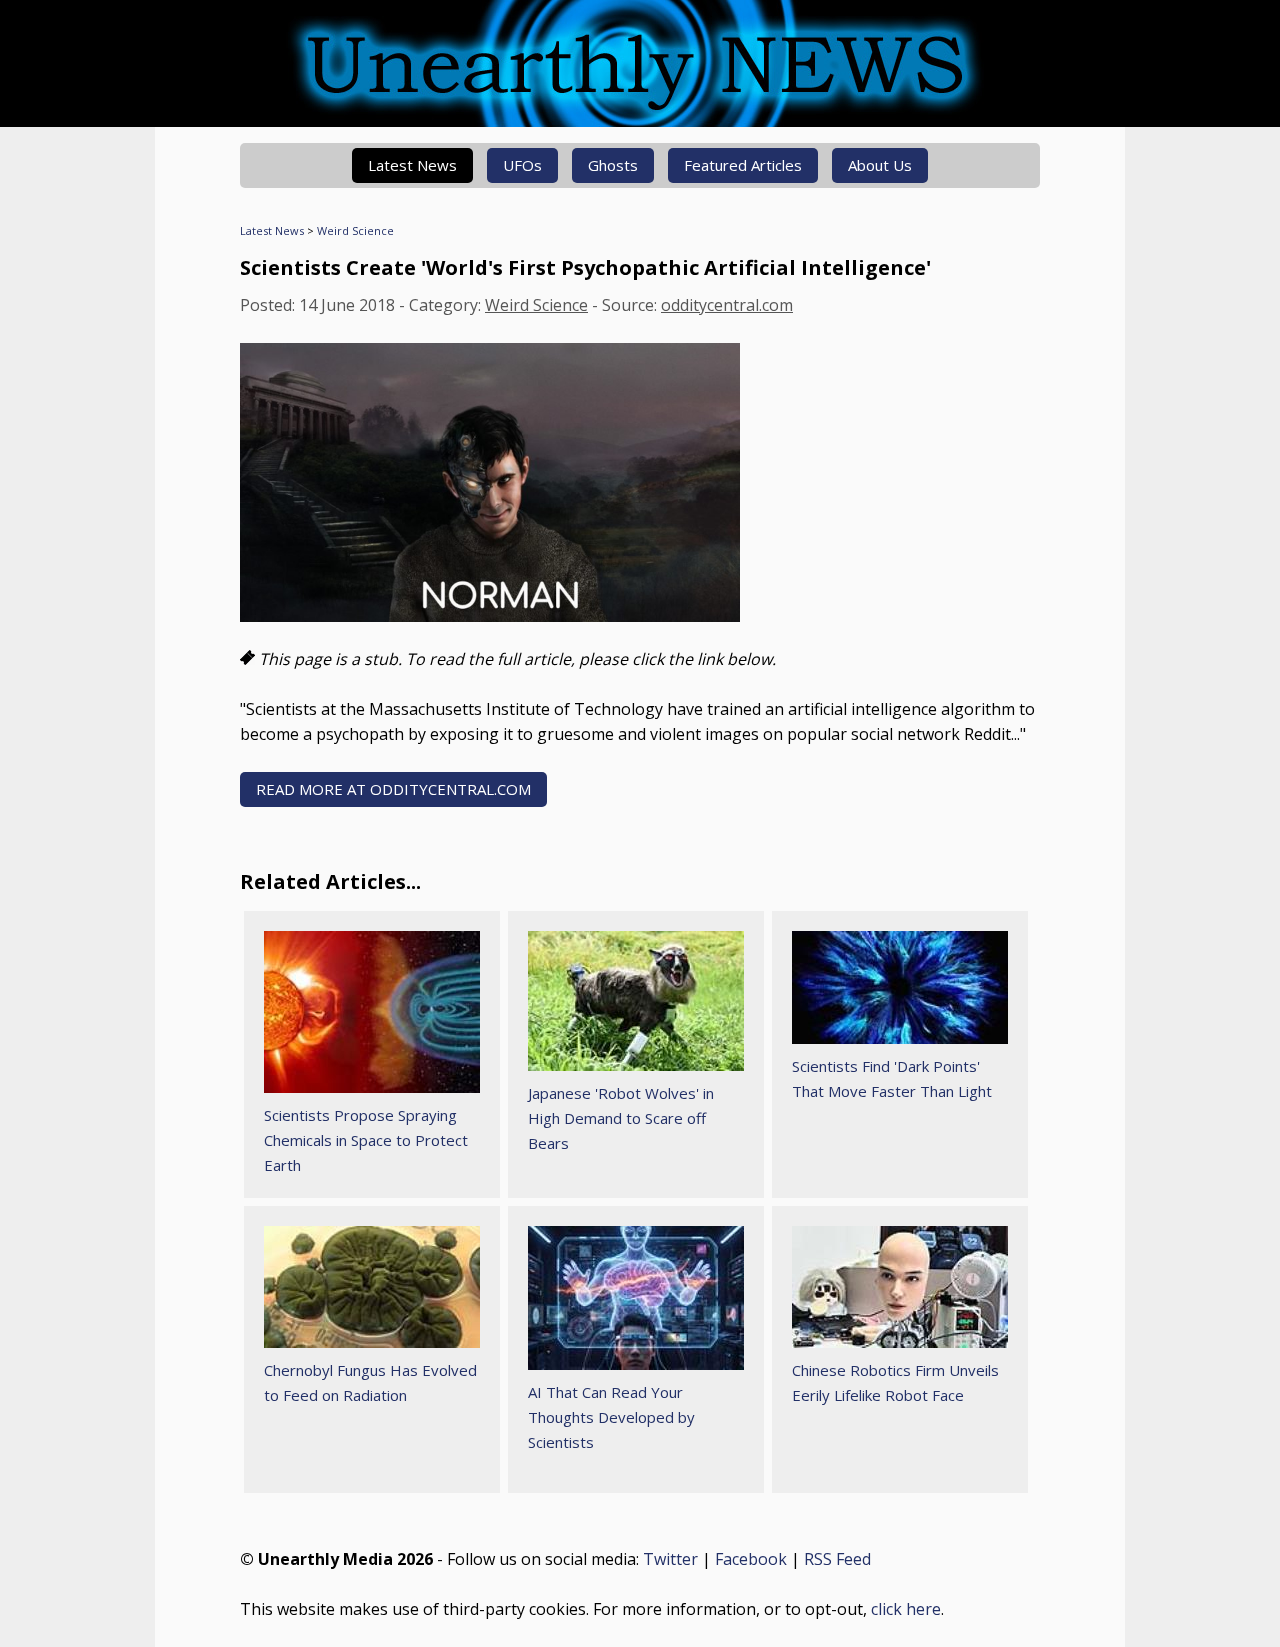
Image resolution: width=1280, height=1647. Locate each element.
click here (906, 1609)
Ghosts (613, 165)
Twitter (670, 1559)
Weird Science (355, 230)
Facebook (751, 1559)
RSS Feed (837, 1559)
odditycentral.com (727, 305)
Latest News (412, 165)
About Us (880, 165)
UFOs (522, 165)
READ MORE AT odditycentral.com (393, 789)
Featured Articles (743, 165)
